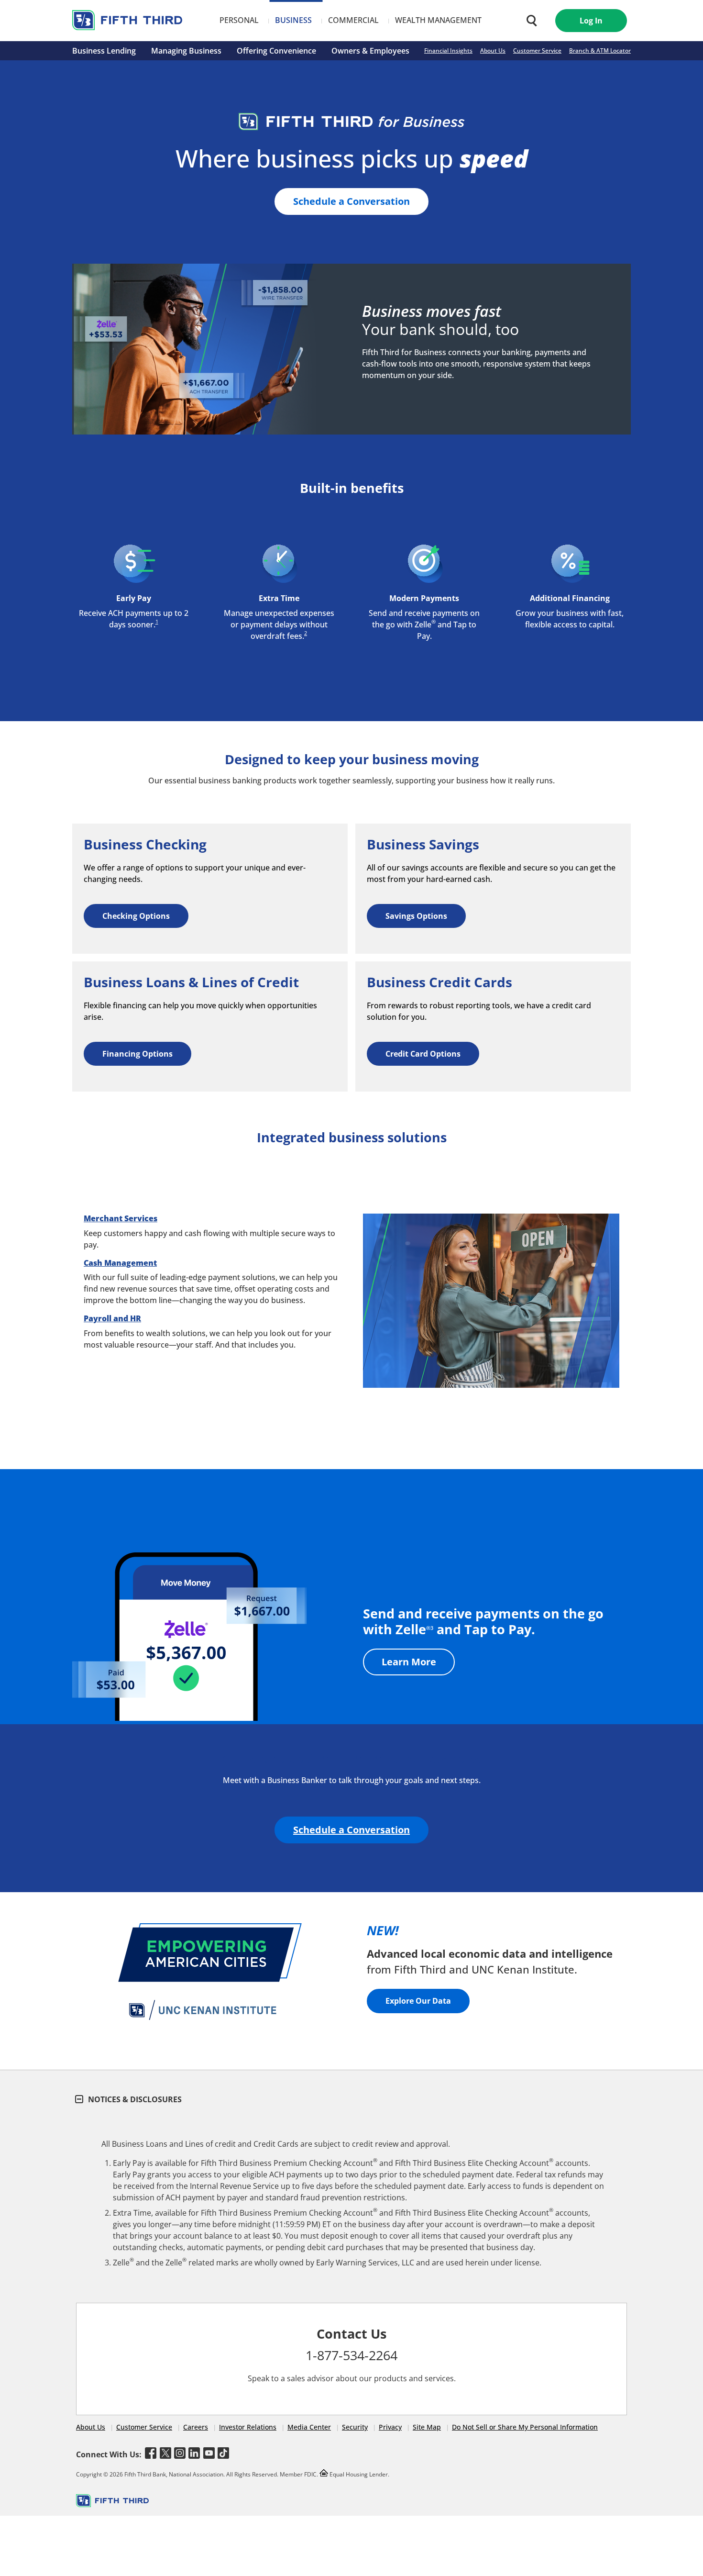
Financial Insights (448, 50)
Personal (239, 20)
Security (355, 2427)
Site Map (427, 2427)
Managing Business (186, 51)
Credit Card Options (423, 1054)
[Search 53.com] (529, 21)
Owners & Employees (370, 51)
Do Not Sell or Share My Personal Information (525, 2427)
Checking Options (136, 916)
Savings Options (416, 916)
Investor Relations (248, 2427)
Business (293, 20)
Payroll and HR (112, 1318)
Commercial (353, 20)
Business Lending (104, 51)
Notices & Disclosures (134, 2099)
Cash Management (120, 1263)
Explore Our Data (418, 2001)
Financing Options (137, 1054)
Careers (196, 2427)
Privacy (390, 2427)
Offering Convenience (276, 51)
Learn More (409, 1662)
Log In (591, 21)
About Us (493, 50)
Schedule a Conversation (351, 201)
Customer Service (537, 50)
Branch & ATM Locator (600, 50)
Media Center (309, 2427)
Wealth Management (438, 20)
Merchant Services (121, 1218)
